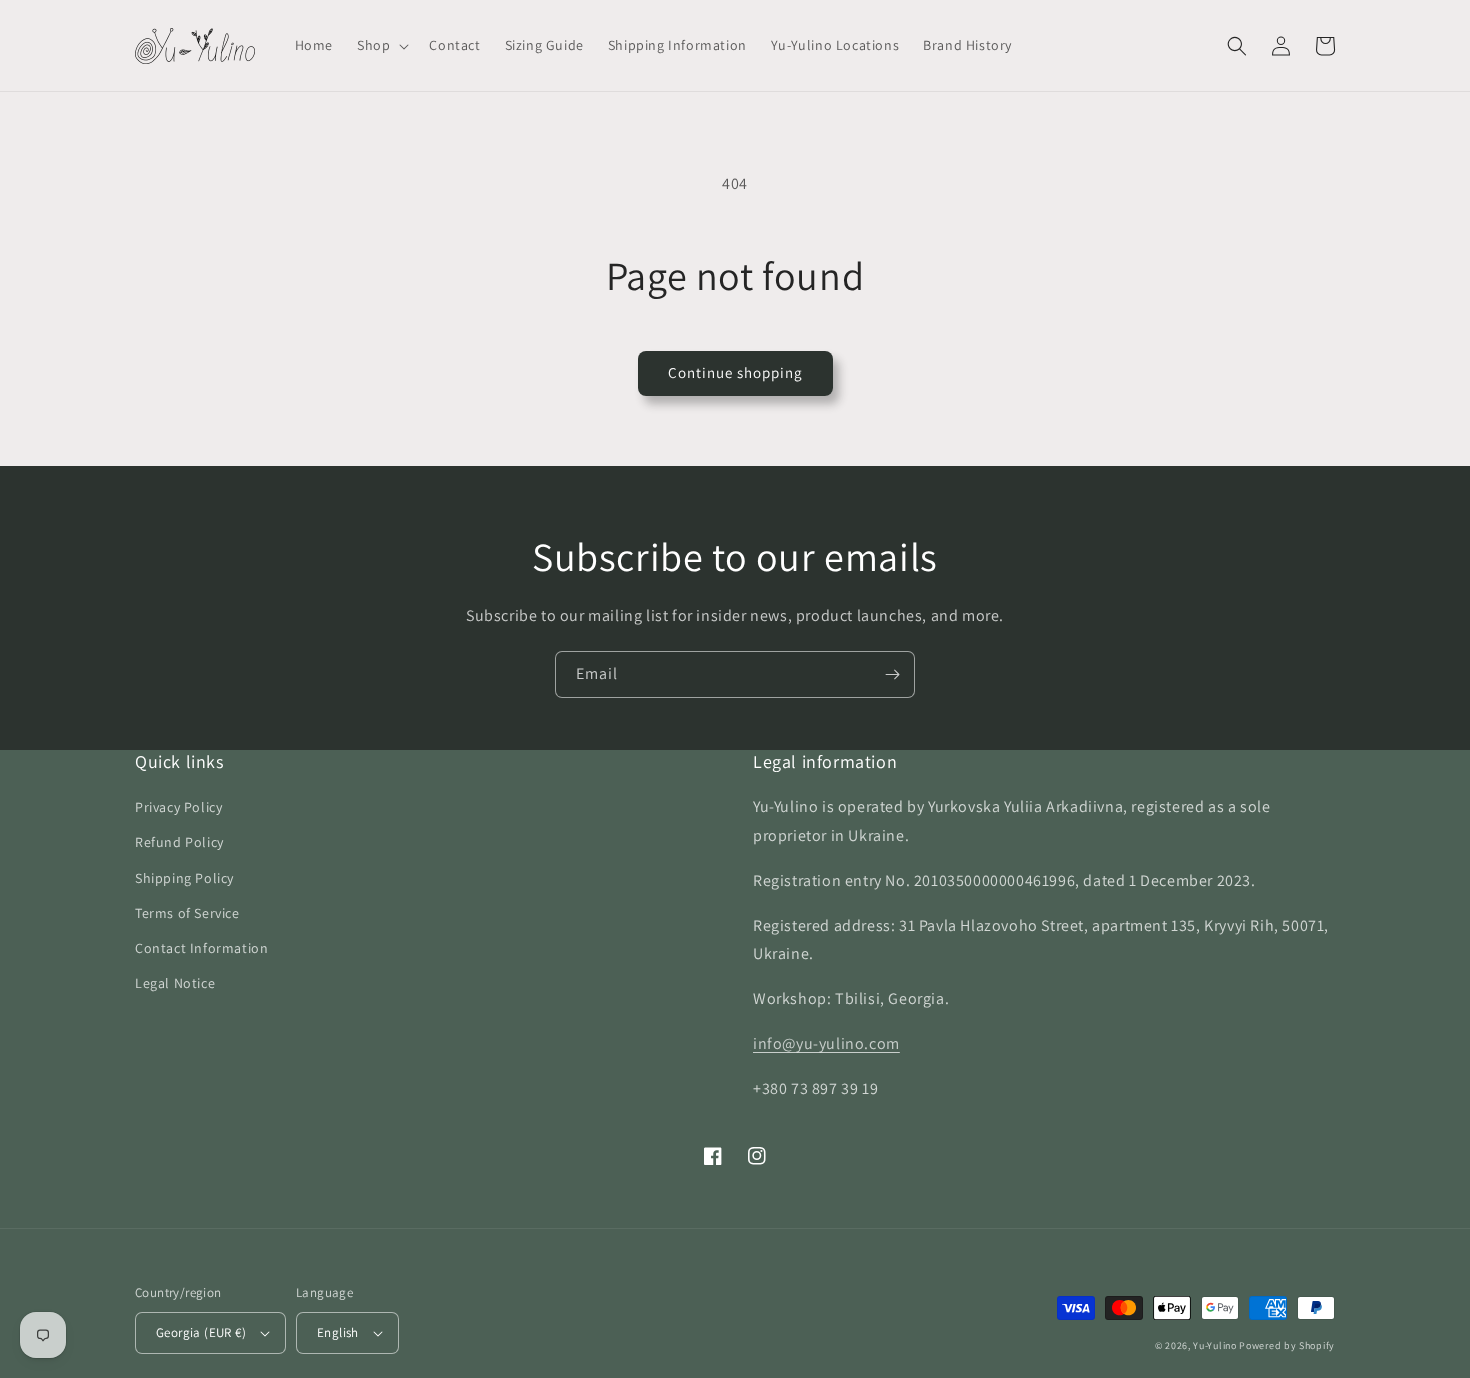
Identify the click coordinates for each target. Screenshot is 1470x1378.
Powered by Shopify (1287, 1345)
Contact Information (201, 948)
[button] (381, 45)
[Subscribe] (892, 674)
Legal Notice (175, 983)
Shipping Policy (184, 878)
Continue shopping (735, 372)
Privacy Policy (178, 807)
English (338, 1332)
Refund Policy (179, 842)
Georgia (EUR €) (201, 1332)
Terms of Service (187, 913)
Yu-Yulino (1214, 1345)
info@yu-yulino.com (826, 1043)
